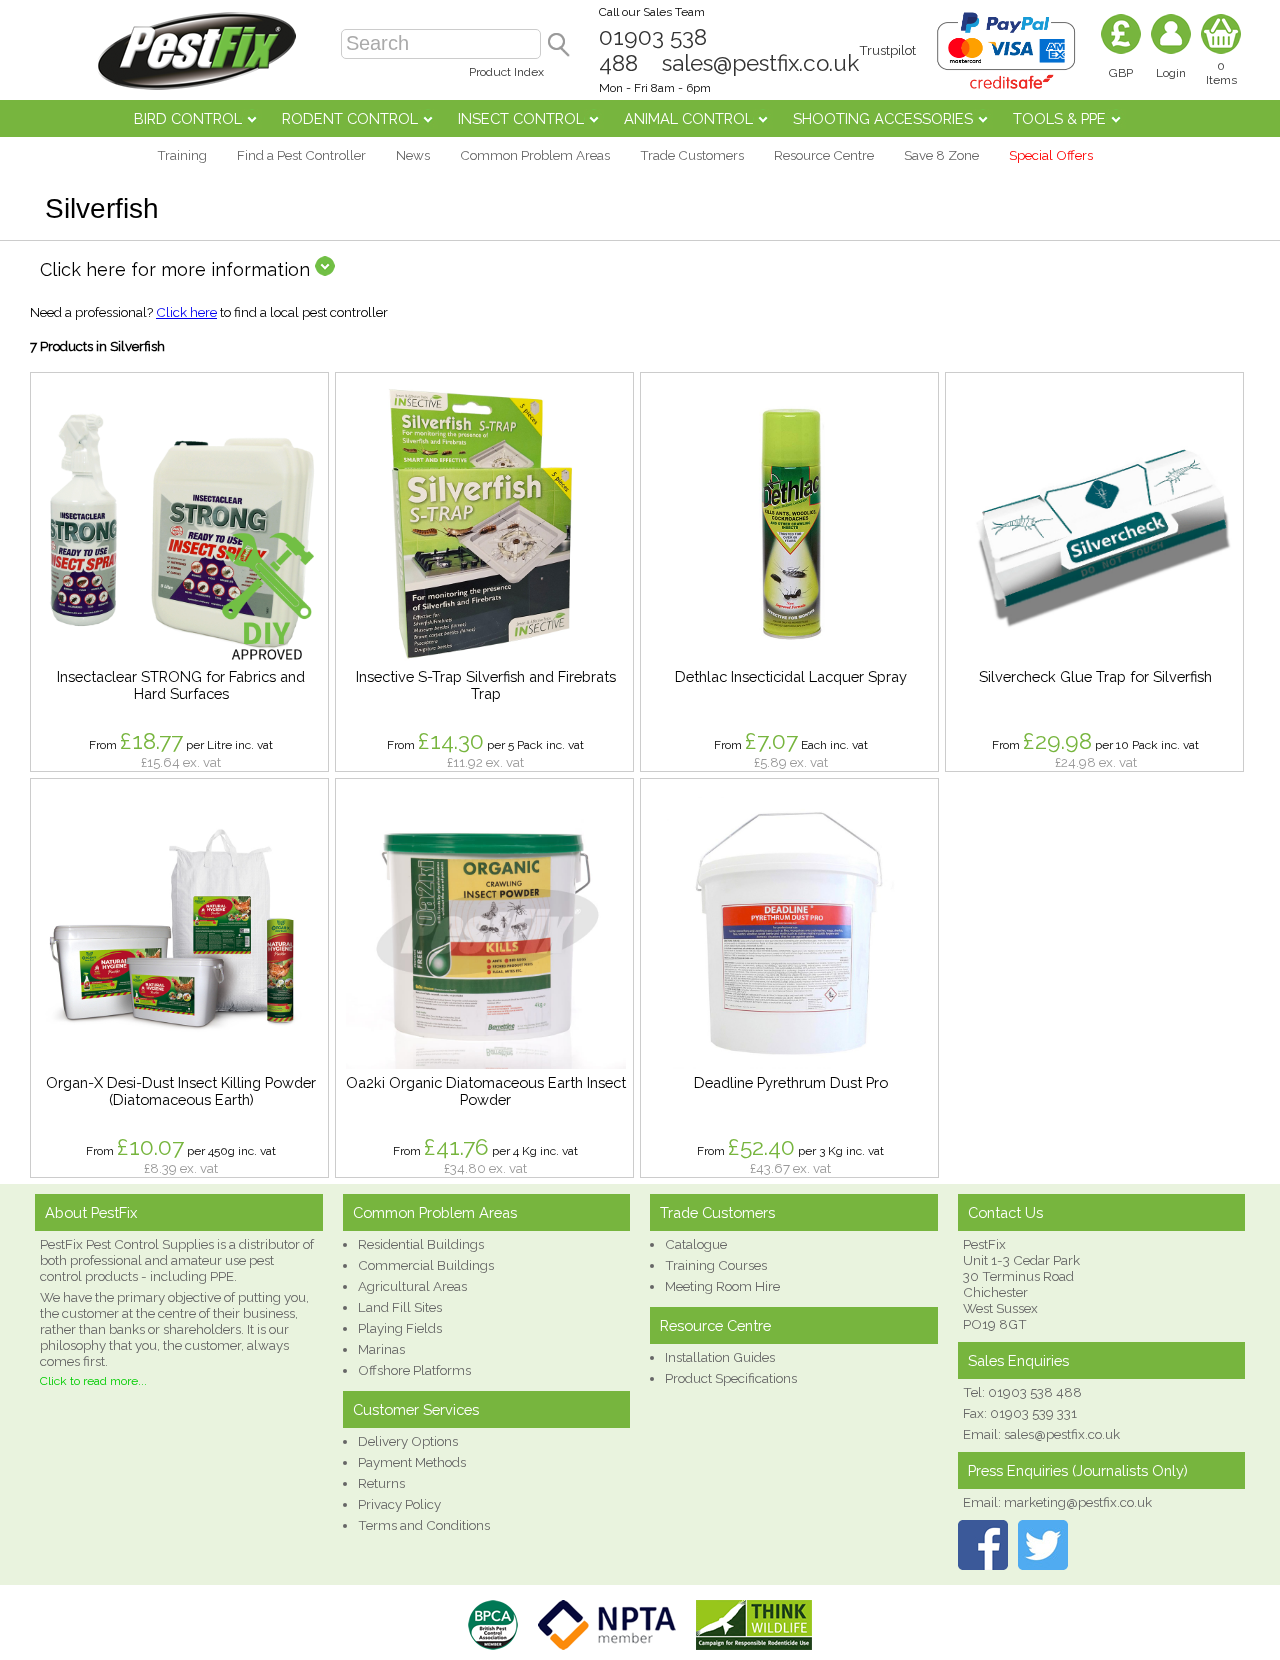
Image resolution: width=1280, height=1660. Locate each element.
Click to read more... (93, 1381)
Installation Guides (720, 1357)
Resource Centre (824, 155)
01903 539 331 (1033, 1413)
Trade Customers (692, 155)
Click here (186, 312)
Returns (381, 1483)
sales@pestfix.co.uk (760, 63)
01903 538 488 (1035, 1392)
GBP (1121, 73)
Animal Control (688, 118)
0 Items (1221, 73)
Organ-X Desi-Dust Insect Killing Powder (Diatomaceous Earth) (181, 1091)
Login (1171, 73)
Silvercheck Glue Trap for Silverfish (1095, 676)
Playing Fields (400, 1328)
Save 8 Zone (941, 155)
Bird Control (188, 118)
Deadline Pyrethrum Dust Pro (791, 1082)
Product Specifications (731, 1378)
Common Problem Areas (535, 155)
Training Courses (716, 1265)
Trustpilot (887, 50)
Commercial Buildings (426, 1265)
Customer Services (416, 1409)
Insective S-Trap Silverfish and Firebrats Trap (486, 685)
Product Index (506, 72)
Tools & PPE (1059, 118)
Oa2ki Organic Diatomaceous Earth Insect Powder (486, 1091)
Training (182, 155)
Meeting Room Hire (722, 1286)
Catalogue (696, 1244)
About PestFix (91, 1212)
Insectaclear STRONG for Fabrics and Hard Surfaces (181, 685)
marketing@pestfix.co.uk (1078, 1502)
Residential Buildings (421, 1244)
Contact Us (1005, 1212)
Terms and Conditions (424, 1525)
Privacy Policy (399, 1504)
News (413, 155)
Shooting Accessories (883, 118)
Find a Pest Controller (301, 155)
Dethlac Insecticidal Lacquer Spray (791, 676)
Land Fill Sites (400, 1307)
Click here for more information (177, 269)
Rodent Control (350, 118)
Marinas (381, 1349)
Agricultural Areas (412, 1286)
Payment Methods (412, 1462)
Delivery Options (408, 1441)
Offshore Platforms (414, 1370)
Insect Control (521, 118)
